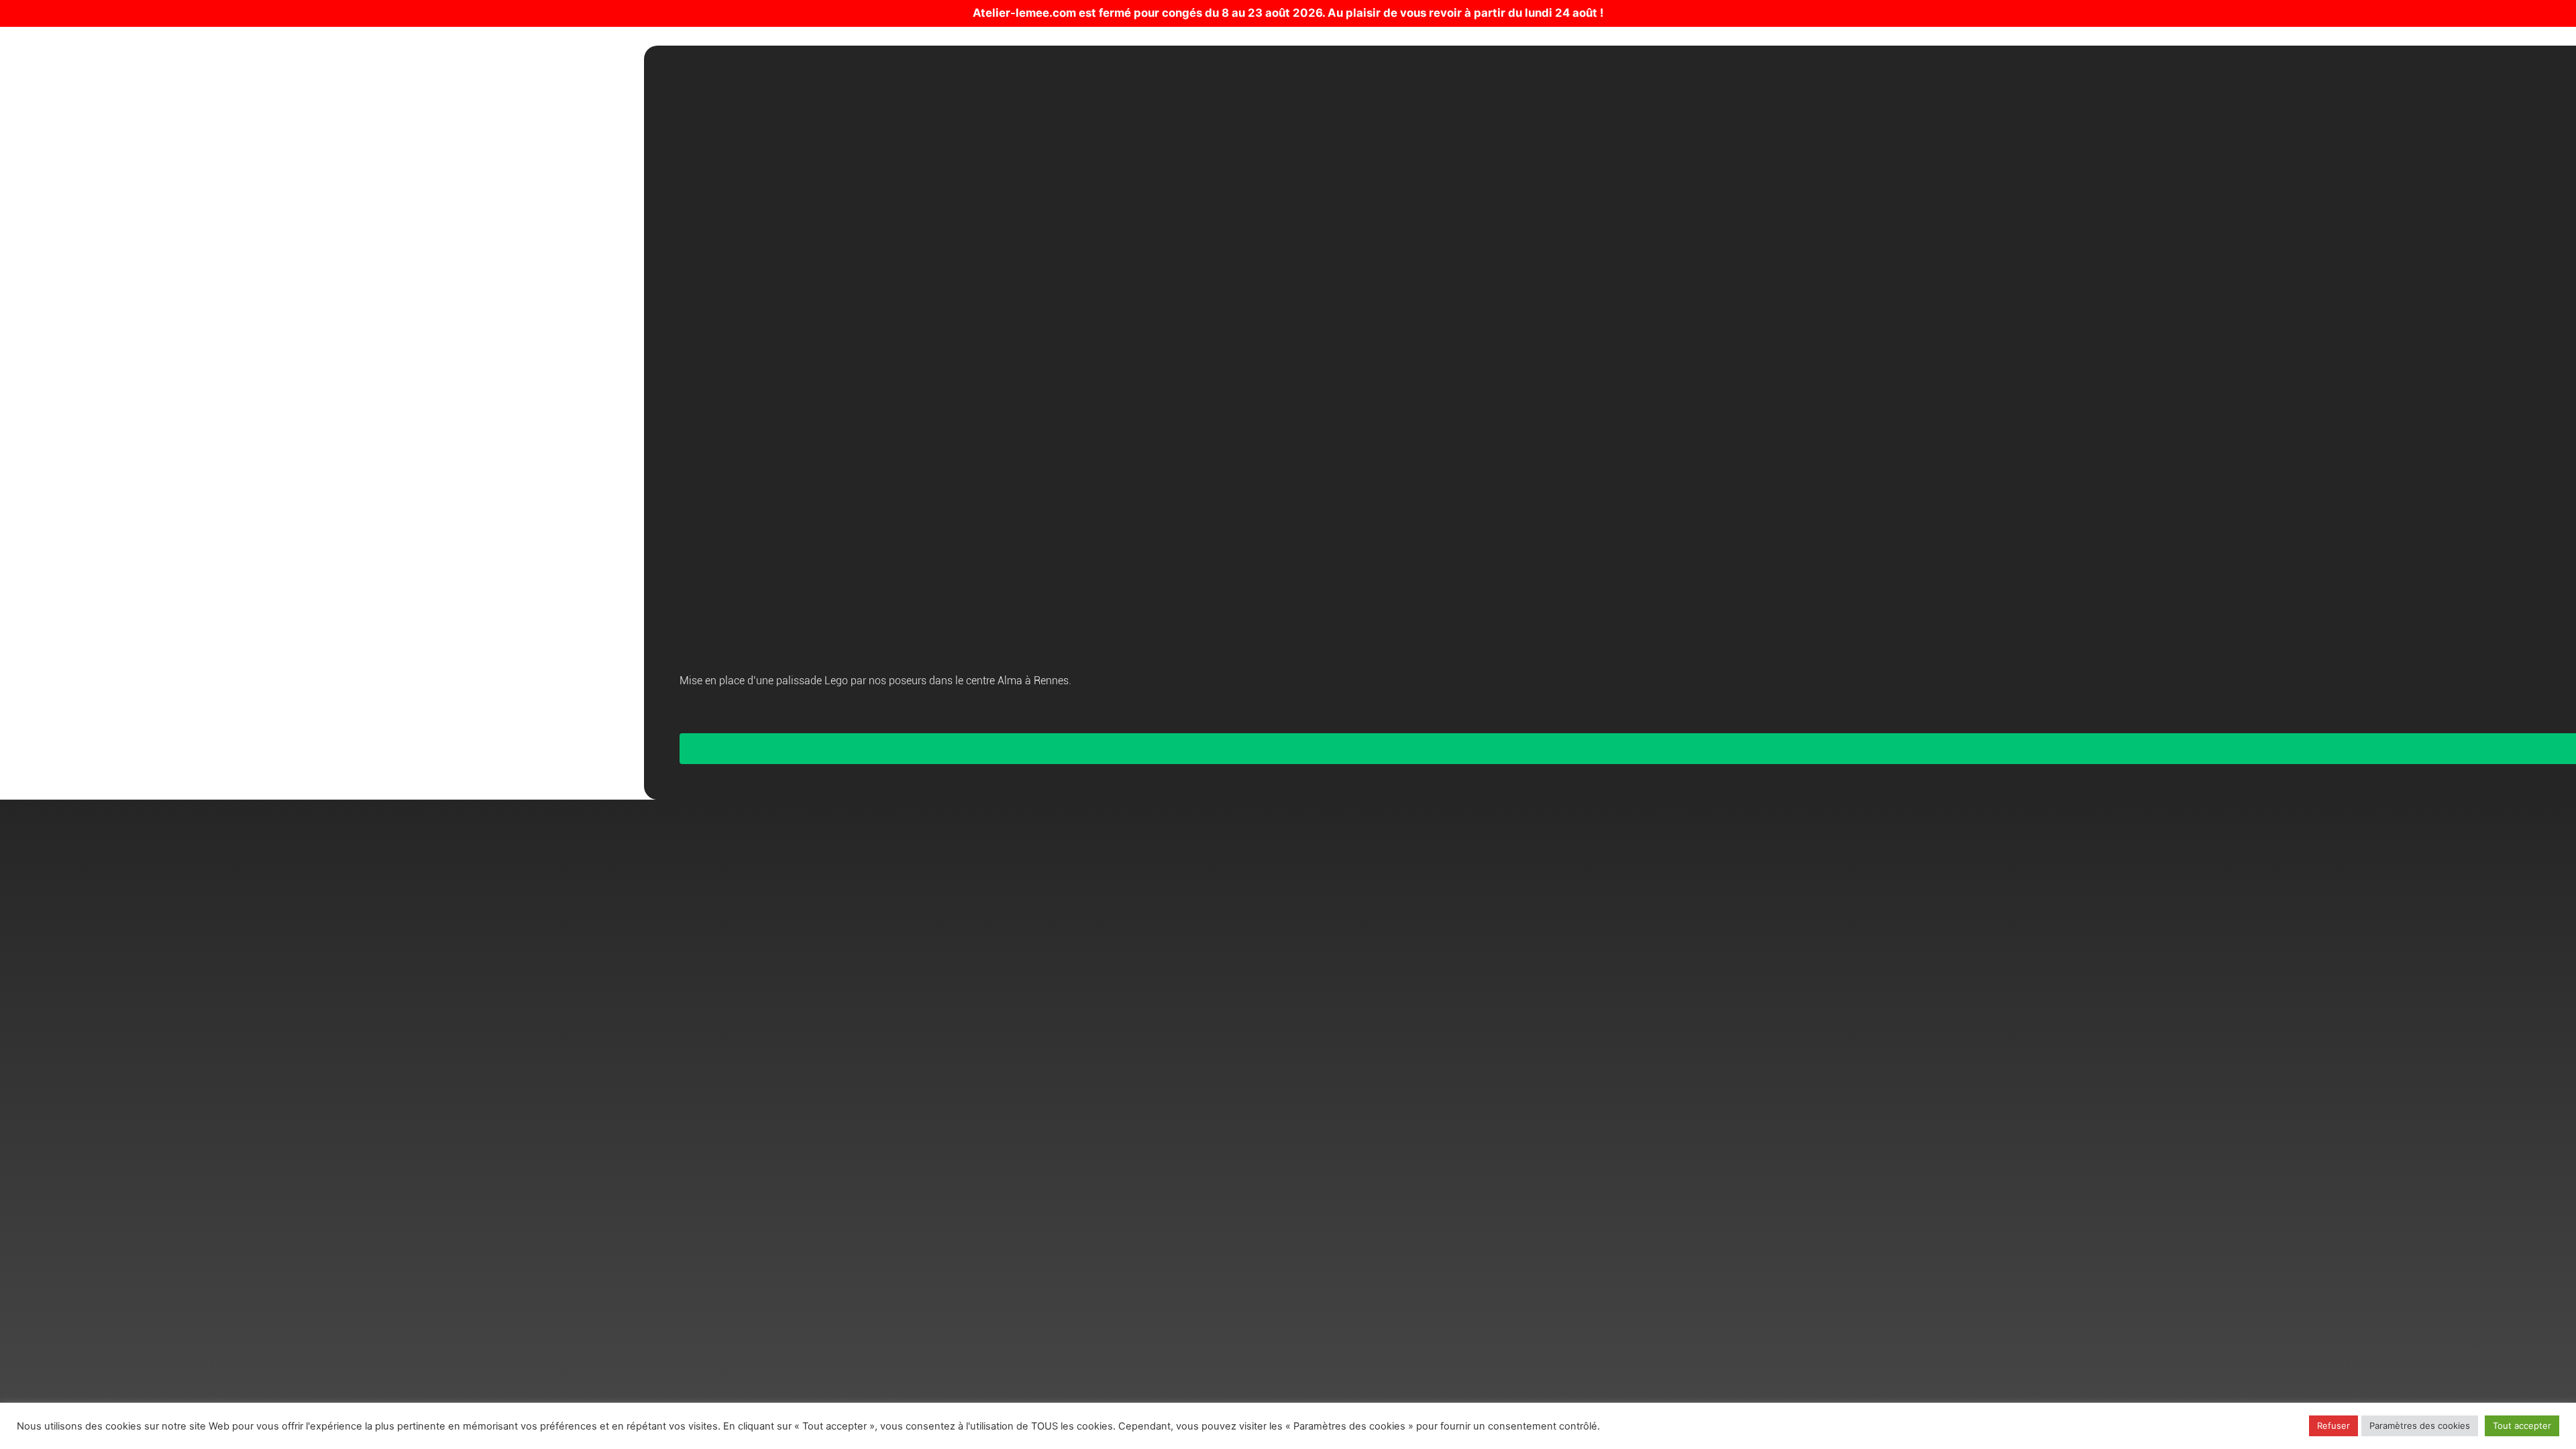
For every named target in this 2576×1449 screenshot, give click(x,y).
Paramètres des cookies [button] (2420, 1426)
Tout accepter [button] (2522, 1426)
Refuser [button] (2333, 1426)
